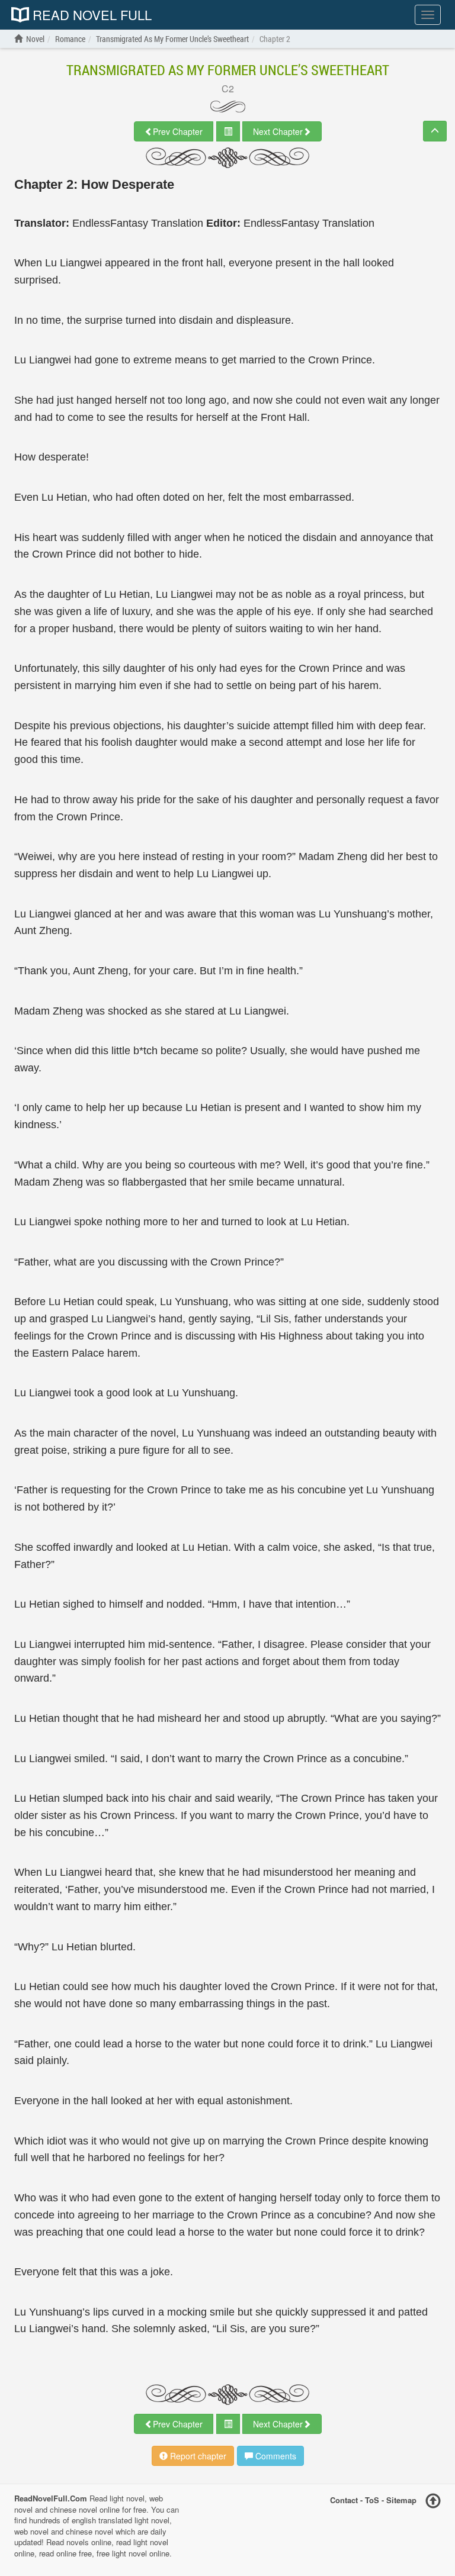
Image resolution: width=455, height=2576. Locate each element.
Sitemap (401, 2500)
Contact (344, 2500)
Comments (275, 2456)
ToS (372, 2500)
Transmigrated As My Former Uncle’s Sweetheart (228, 70)
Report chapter (197, 2456)
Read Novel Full (90, 15)
